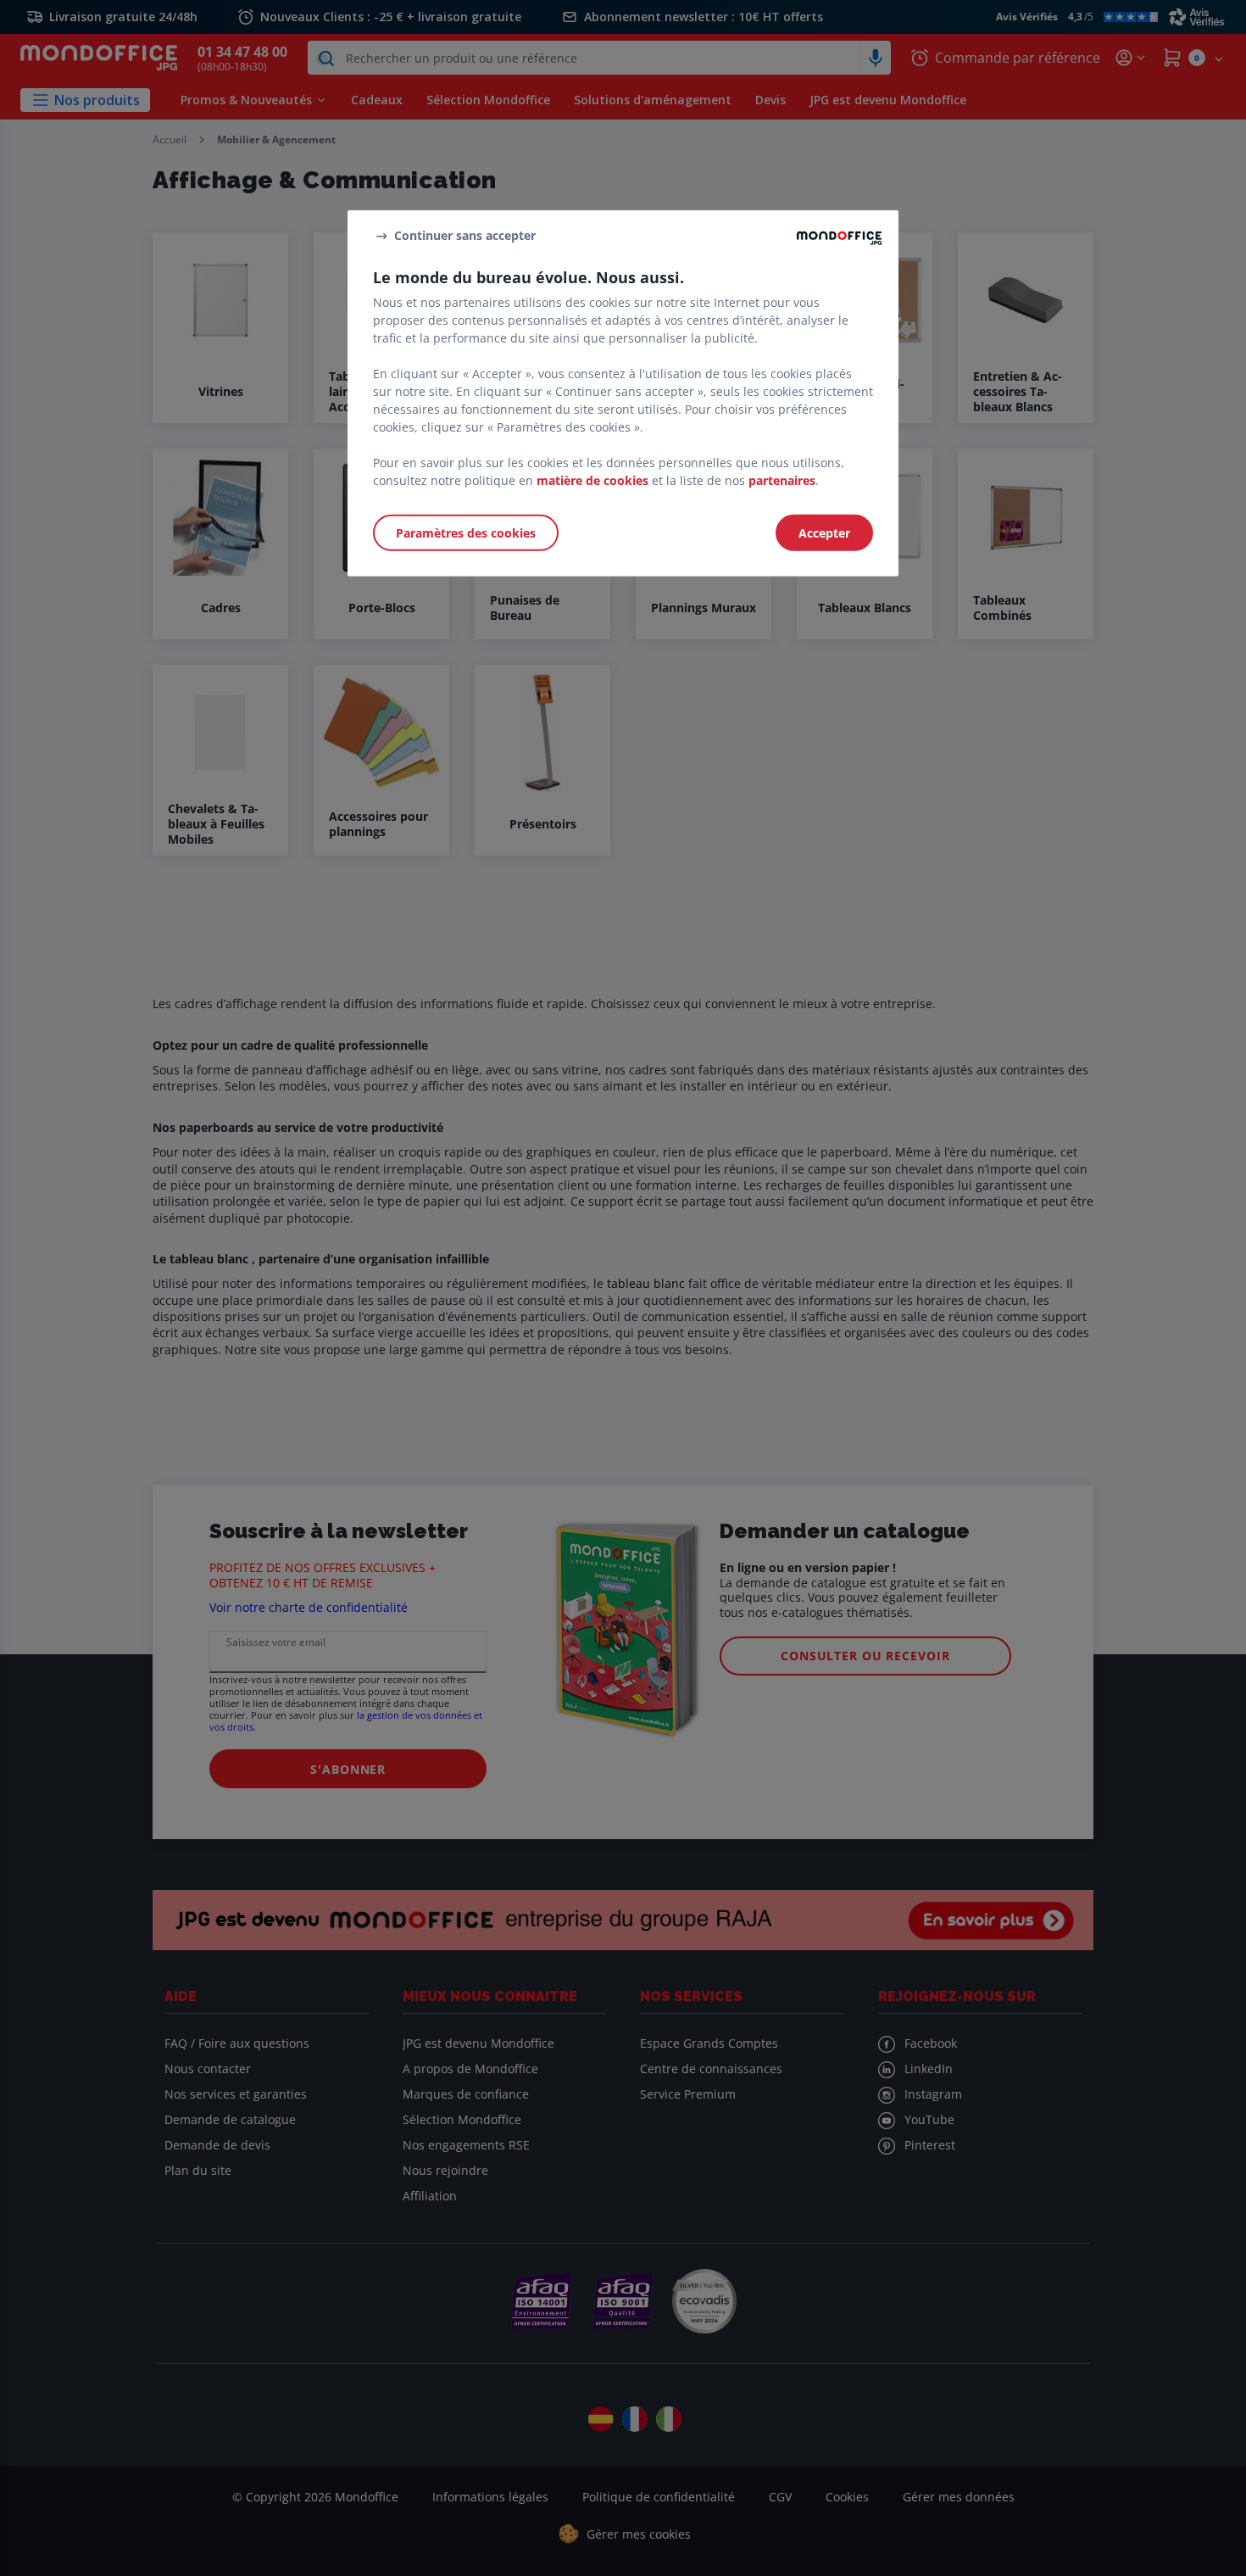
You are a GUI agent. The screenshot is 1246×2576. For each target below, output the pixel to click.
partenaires (782, 480)
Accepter (824, 533)
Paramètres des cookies (466, 533)
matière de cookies (592, 480)
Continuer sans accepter (465, 235)
